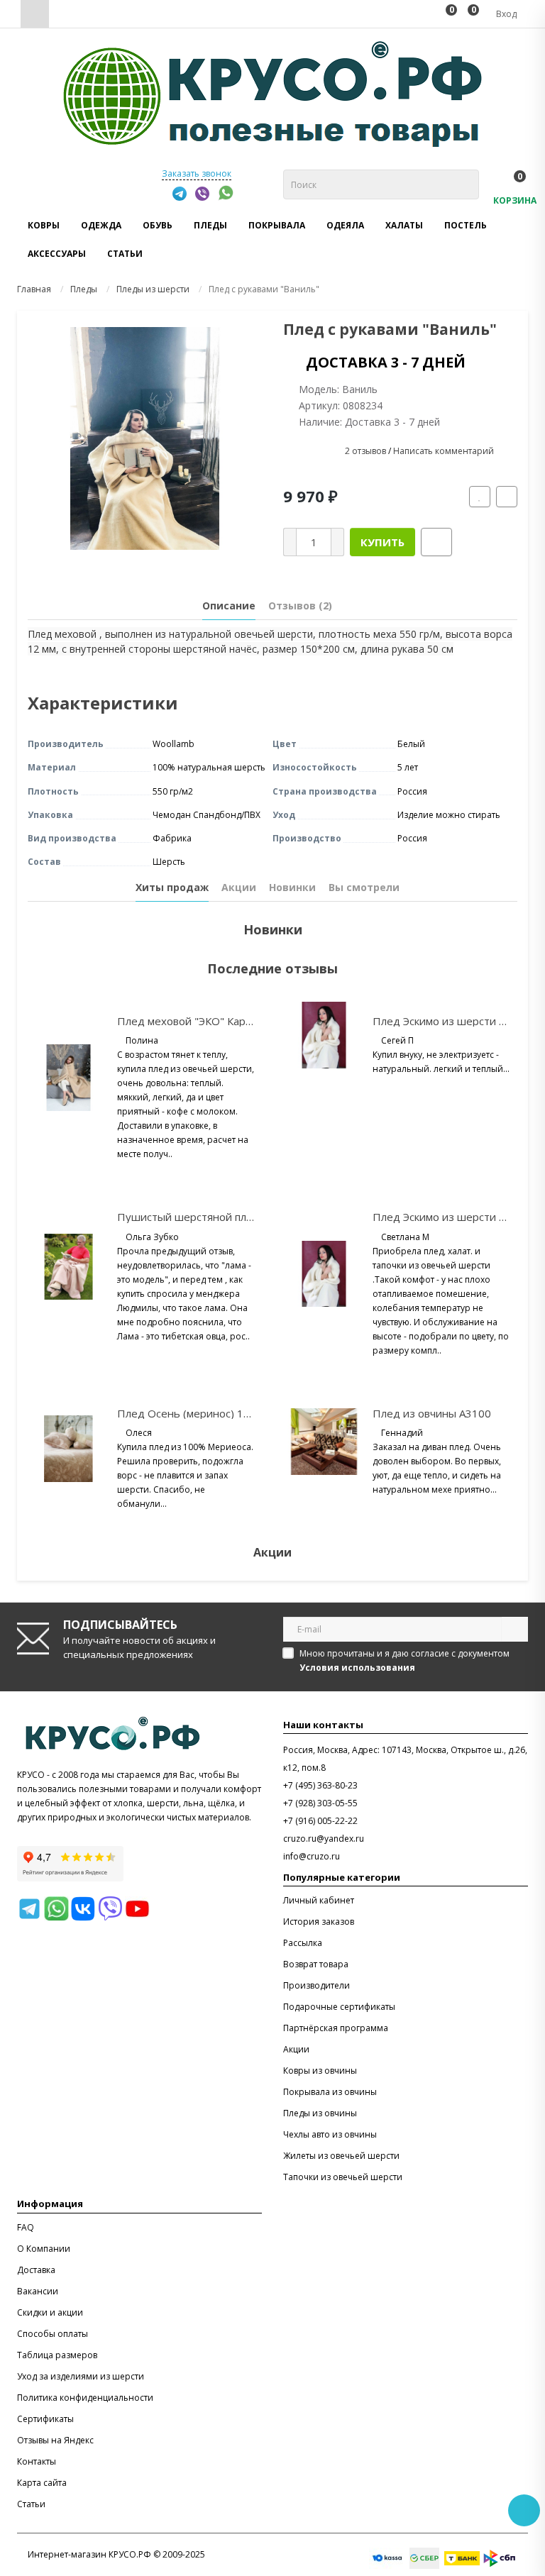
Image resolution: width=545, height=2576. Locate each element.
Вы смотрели (364, 887)
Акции (239, 887)
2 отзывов (365, 452)
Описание (229, 606)
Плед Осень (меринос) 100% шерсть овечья (232, 1413)
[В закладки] (480, 497)
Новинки (292, 887)
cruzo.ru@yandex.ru (324, 1839)
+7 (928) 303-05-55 (320, 1803)
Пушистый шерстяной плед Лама (203, 1217)
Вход (505, 14)
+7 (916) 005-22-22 (320, 1821)
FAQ (26, 2227)
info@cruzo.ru (312, 1856)
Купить (382, 542)
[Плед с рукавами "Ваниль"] (145, 438)
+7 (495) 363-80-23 (320, 1785)
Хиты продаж (172, 887)
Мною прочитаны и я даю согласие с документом (404, 1660)
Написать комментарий (444, 452)
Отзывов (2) (300, 606)
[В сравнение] (507, 497)
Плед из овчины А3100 (432, 1413)
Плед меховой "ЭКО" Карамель (197, 1021)
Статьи (125, 254)
